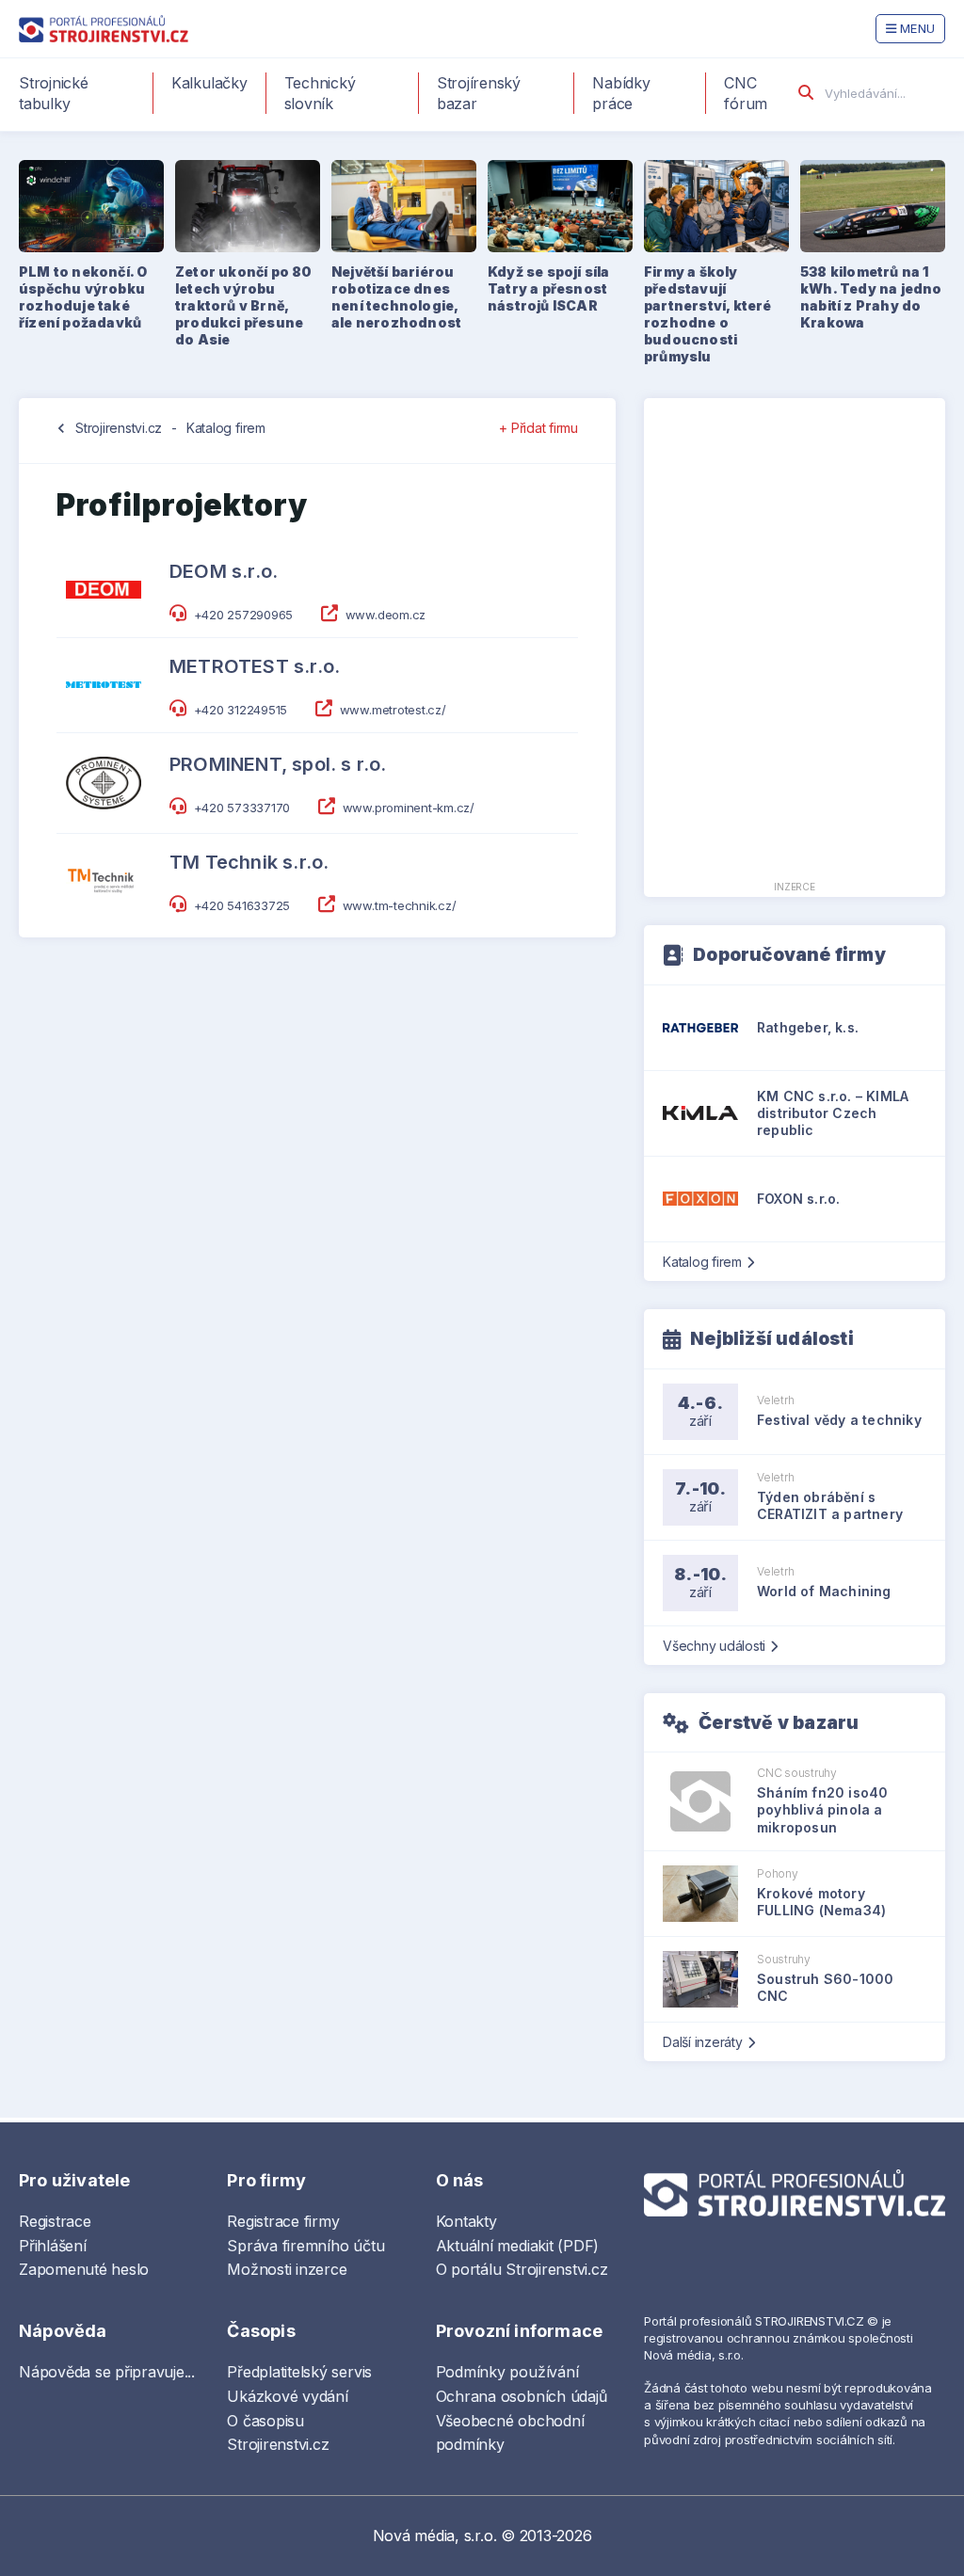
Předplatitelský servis (299, 2372)
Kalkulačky (209, 83)
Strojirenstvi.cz (119, 428)
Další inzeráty (703, 2042)
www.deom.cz (386, 615)
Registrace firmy (283, 2221)
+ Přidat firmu (538, 428)
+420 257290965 (244, 615)
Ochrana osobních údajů (522, 2396)
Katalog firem (226, 428)
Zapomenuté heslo (84, 2269)
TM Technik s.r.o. (249, 862)
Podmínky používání (507, 2372)
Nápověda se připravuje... (107, 2372)
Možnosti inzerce (287, 2269)
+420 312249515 (241, 710)
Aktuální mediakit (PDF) (517, 2246)
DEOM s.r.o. (224, 571)
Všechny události (714, 1646)
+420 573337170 (242, 808)
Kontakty (466, 2221)
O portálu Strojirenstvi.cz (522, 2269)
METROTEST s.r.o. (255, 666)
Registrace (55, 2221)
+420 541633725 (242, 905)
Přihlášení (53, 2246)
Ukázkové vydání (287, 2396)
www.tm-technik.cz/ (400, 905)
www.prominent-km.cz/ (409, 808)
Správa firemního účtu (305, 2246)
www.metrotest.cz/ (393, 710)
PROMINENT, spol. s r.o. (278, 764)
